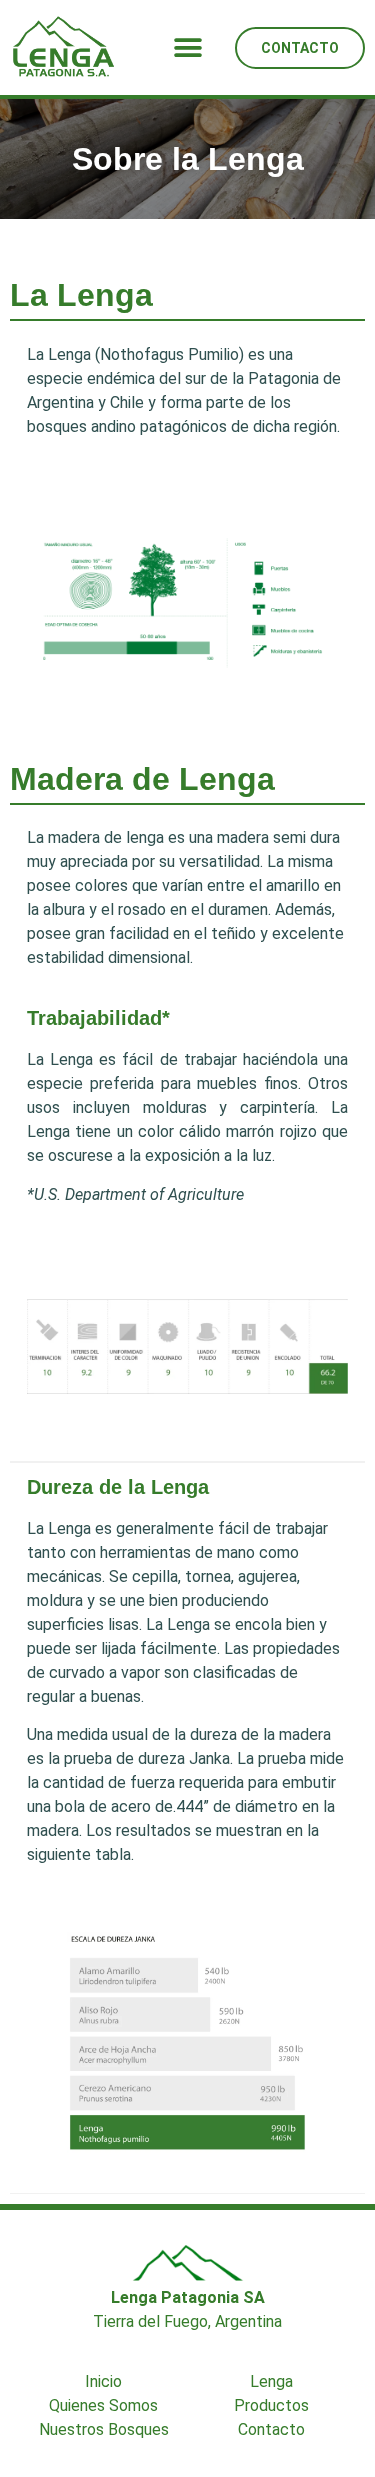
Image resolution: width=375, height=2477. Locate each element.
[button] (187, 47)
